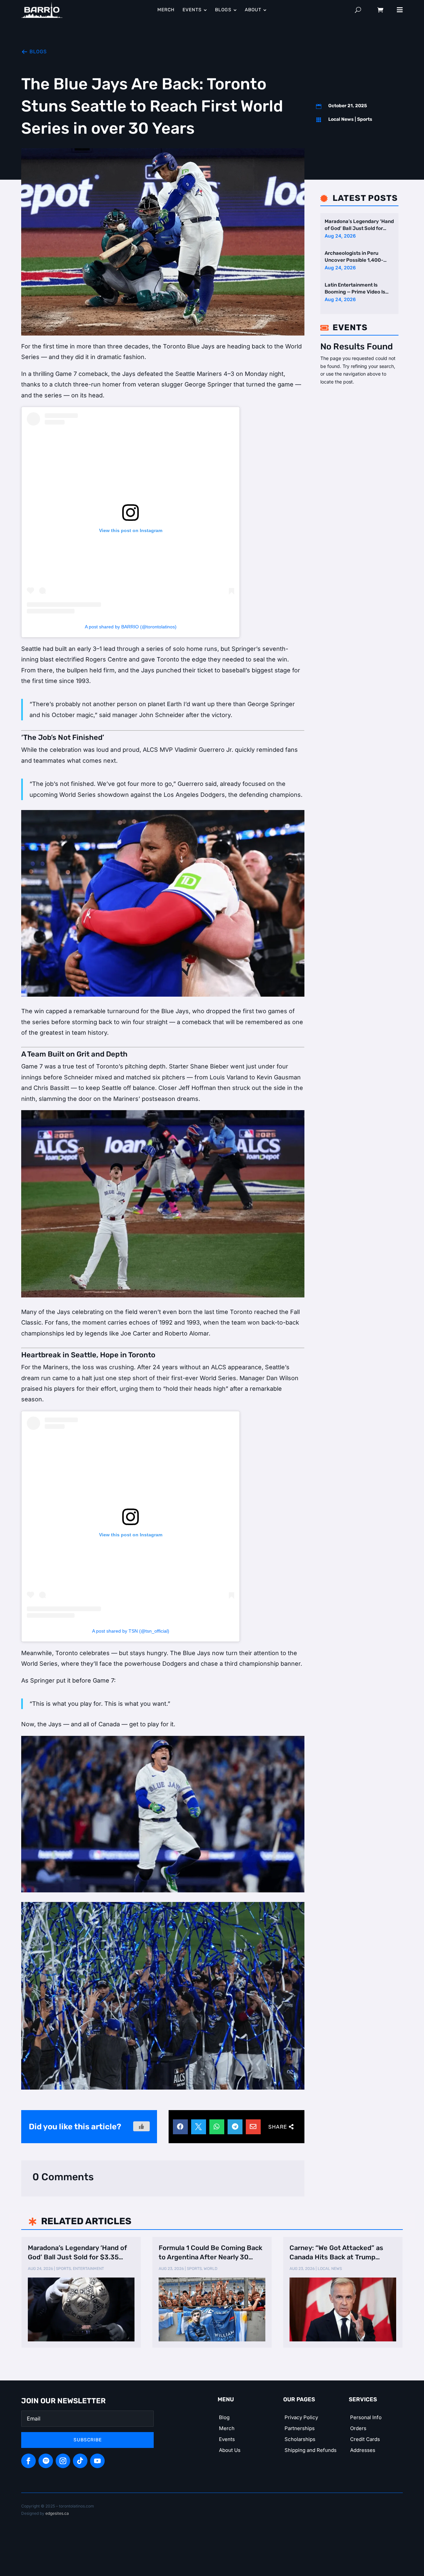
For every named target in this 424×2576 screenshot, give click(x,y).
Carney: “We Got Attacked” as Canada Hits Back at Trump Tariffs (336, 2253)
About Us (230, 2450)
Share (278, 2127)
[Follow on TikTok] (80, 2461)
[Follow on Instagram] (63, 2461)
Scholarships (300, 2439)
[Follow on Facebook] (28, 2461)
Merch (227, 2428)
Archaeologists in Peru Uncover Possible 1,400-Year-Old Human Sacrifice (355, 257)
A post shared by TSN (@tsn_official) (131, 1631)
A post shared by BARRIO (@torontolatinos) (131, 627)
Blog (224, 2417)
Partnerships (300, 2428)
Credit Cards (365, 2439)
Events (227, 2439)
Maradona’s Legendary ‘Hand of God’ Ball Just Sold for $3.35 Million (359, 226)
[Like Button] (141, 2126)
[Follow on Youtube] (97, 2461)
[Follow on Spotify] (46, 2461)
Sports (365, 119)
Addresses (363, 2450)
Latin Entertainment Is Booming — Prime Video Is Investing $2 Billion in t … (355, 289)
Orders (358, 2428)
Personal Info (366, 2417)
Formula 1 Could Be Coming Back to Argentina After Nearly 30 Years (211, 2253)
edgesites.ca (57, 2513)
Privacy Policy (301, 2417)
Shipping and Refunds (311, 2450)
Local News (341, 119)
